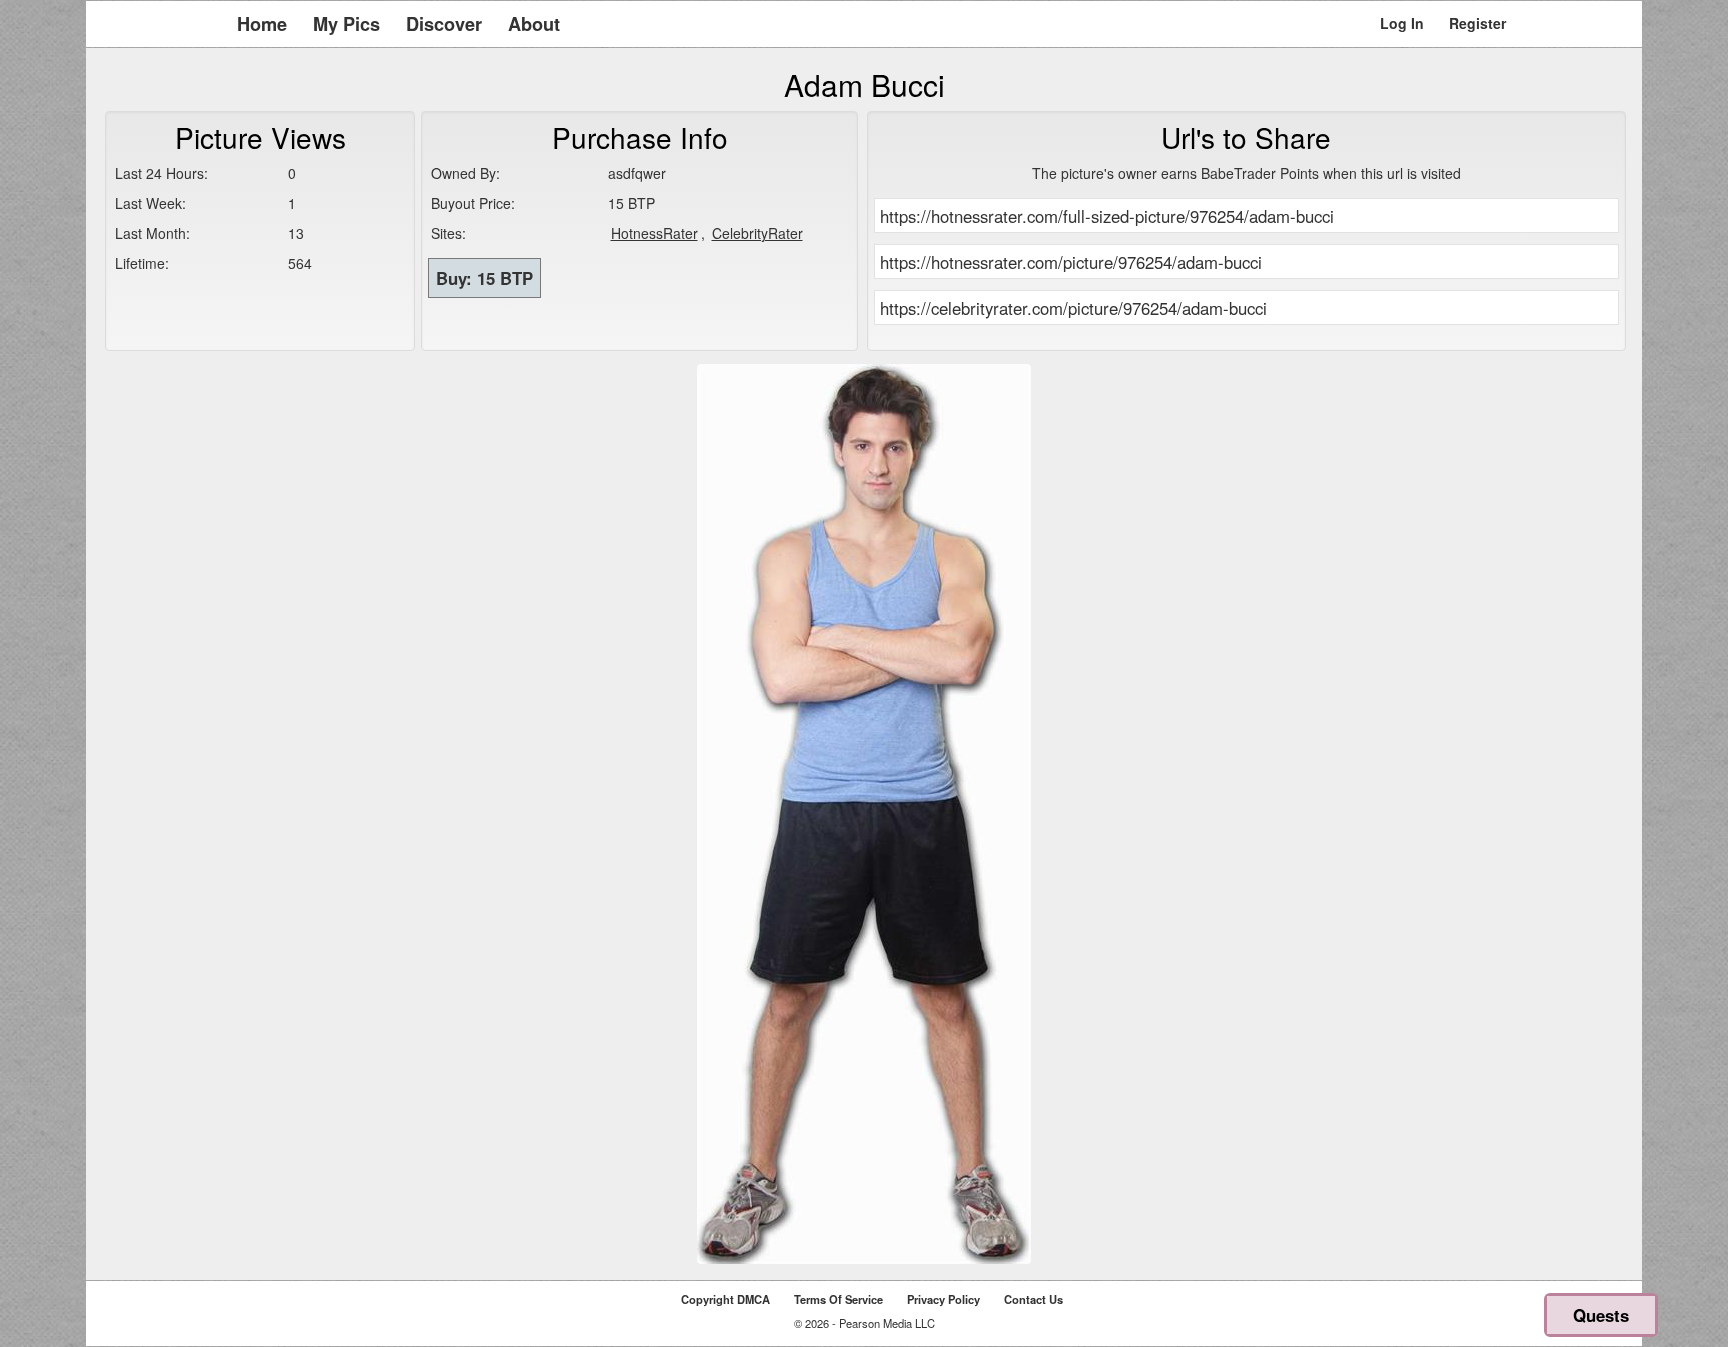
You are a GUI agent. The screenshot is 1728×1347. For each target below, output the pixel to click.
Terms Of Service (838, 1299)
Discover (444, 24)
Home (262, 24)
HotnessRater (654, 233)
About (534, 24)
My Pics (346, 24)
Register (1477, 23)
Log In (1402, 23)
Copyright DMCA (725, 1299)
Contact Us (1033, 1299)
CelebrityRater (757, 233)
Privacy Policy (943, 1299)
